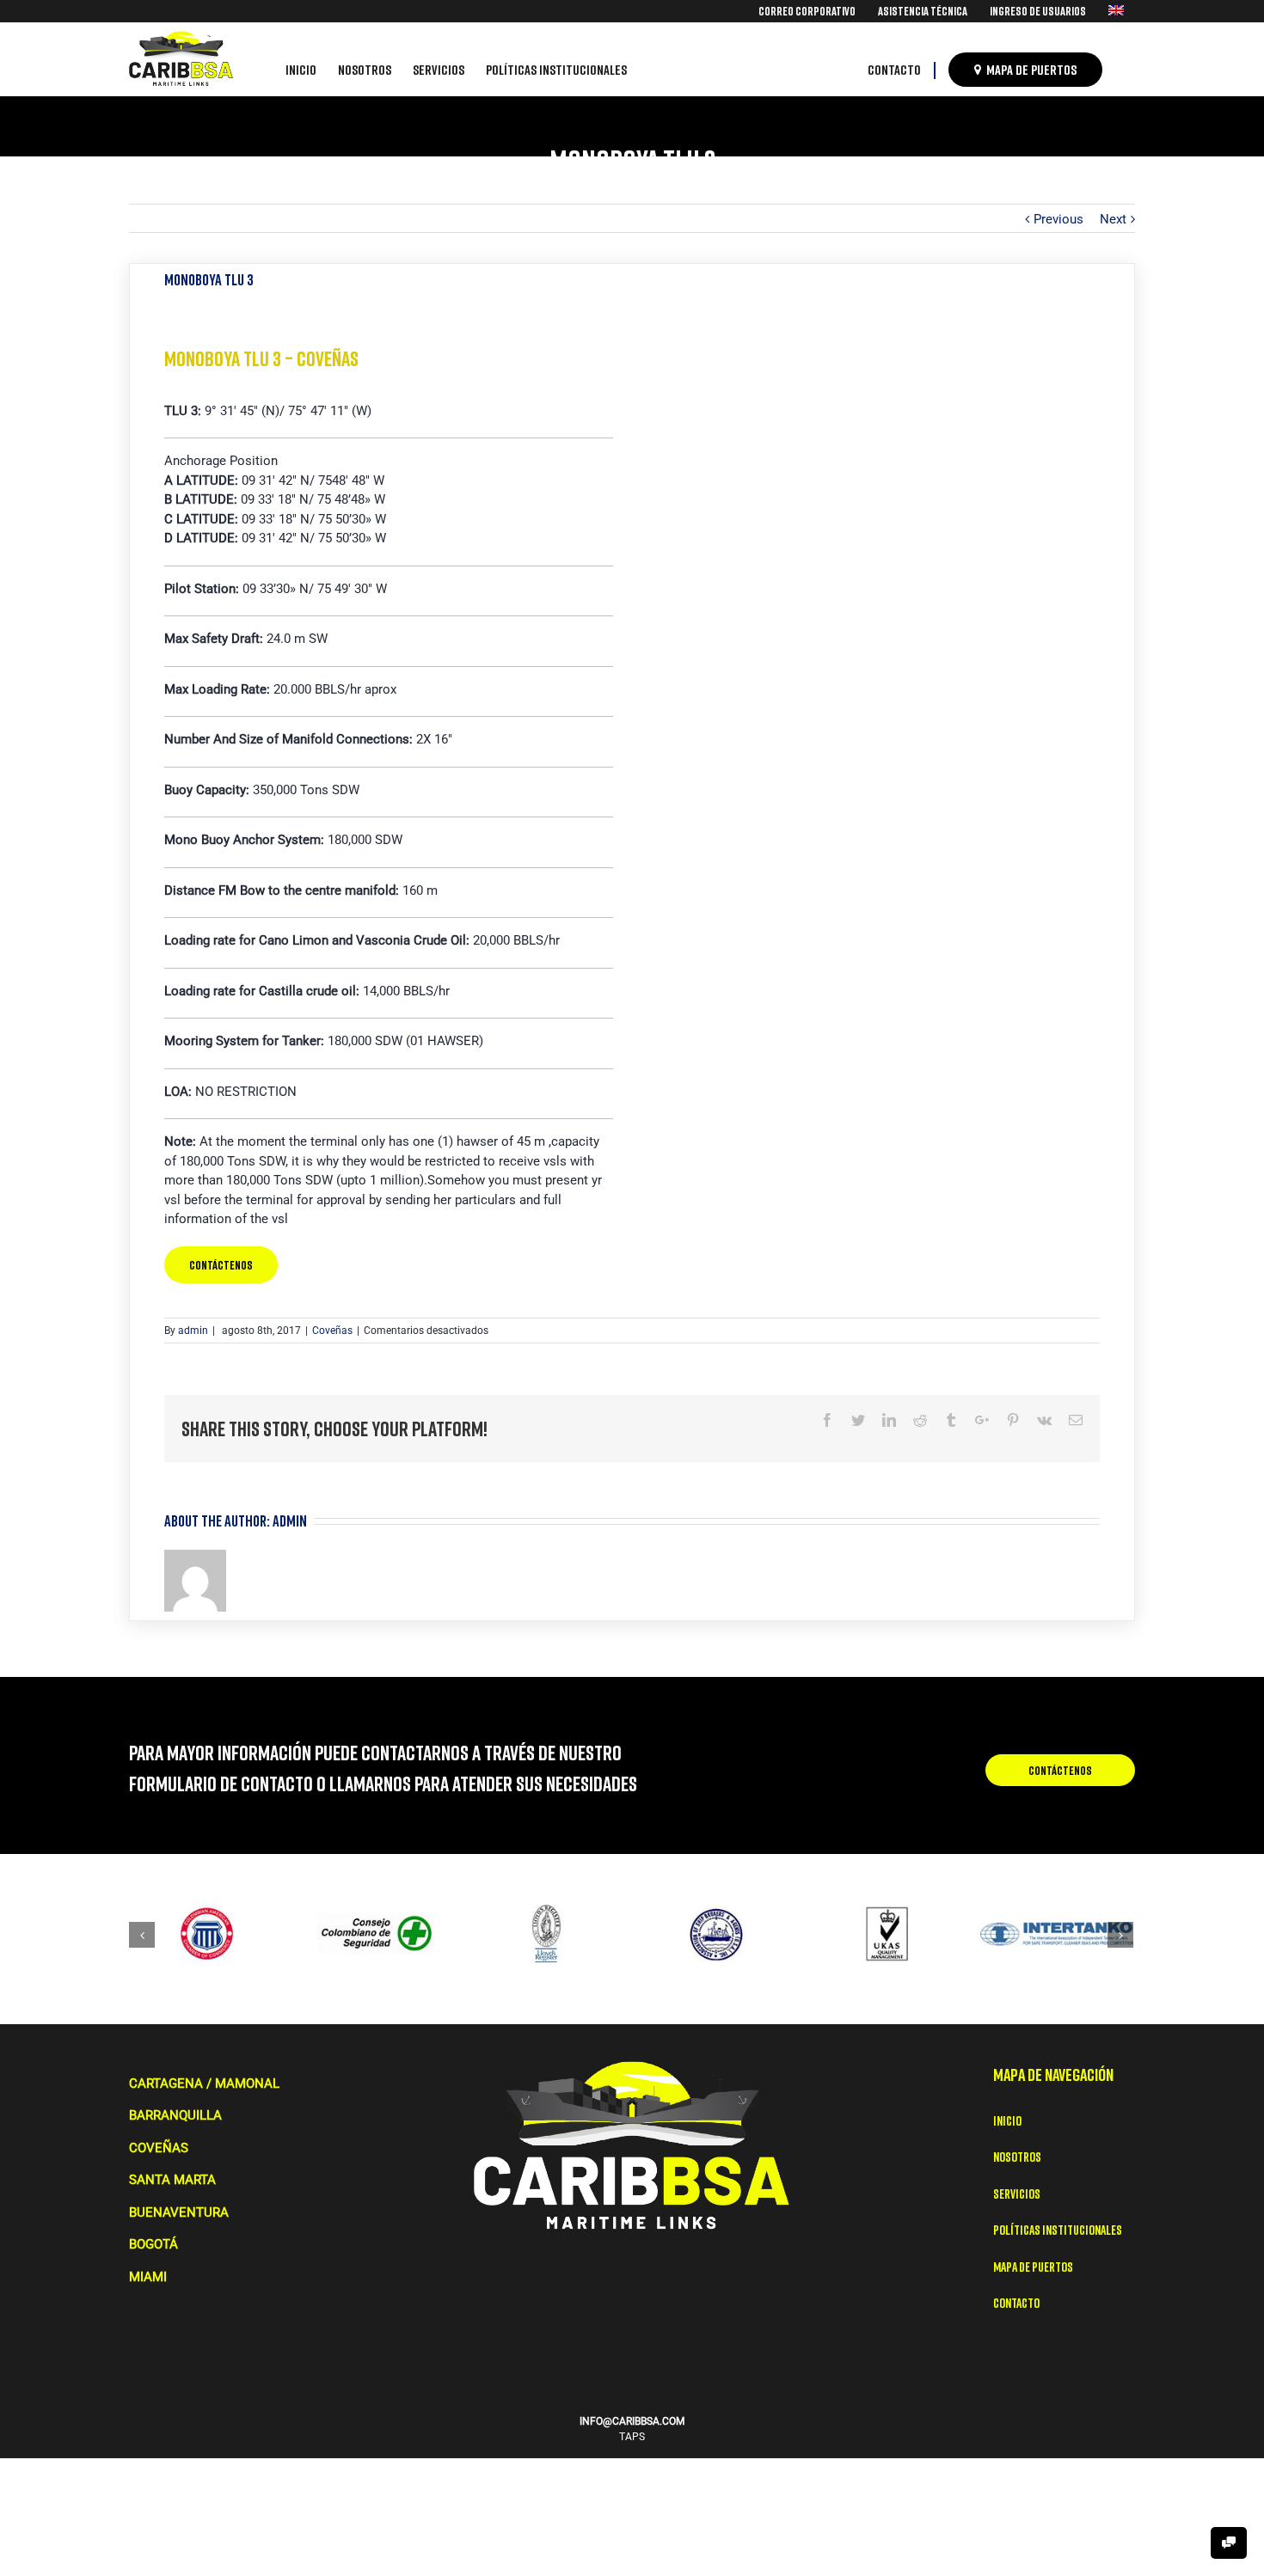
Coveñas (332, 1331)
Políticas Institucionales (1058, 2230)
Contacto (1016, 2303)
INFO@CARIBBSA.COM (632, 2421)
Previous (1058, 219)
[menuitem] (807, 11)
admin (193, 1331)
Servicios (1017, 2194)
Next (1113, 219)
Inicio (1007, 2120)
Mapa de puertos (1033, 2267)
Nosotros (1017, 2157)
